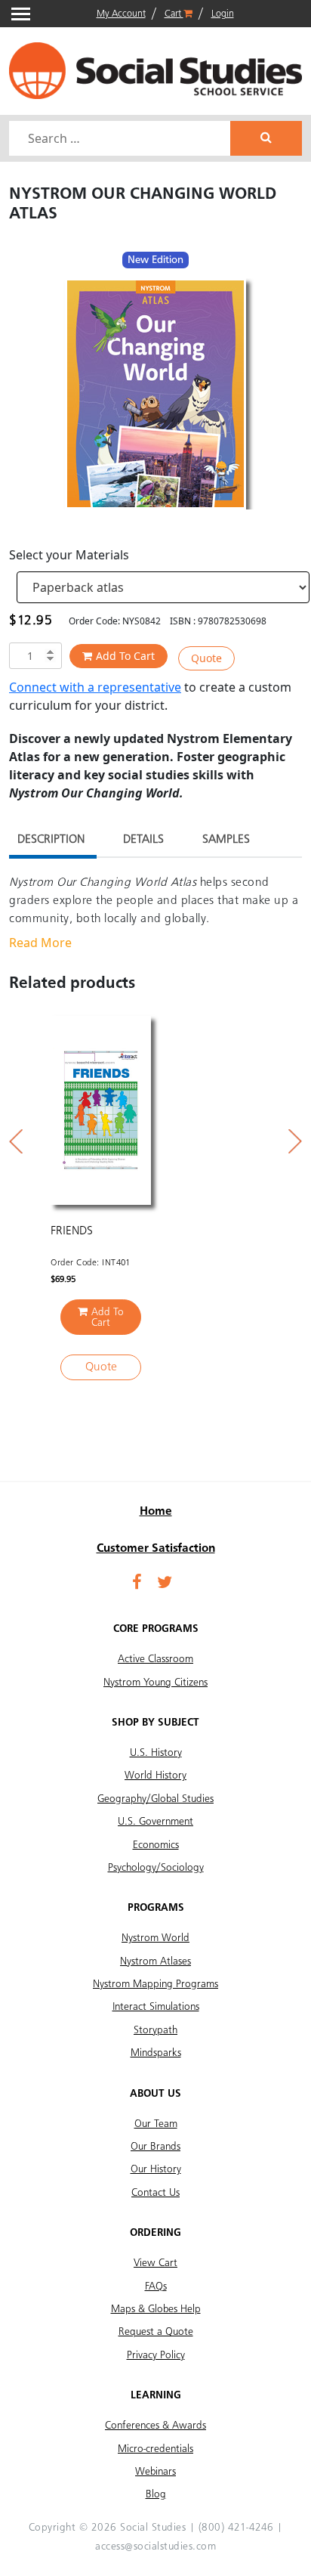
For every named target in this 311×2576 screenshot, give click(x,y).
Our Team (156, 2124)
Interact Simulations (156, 2007)
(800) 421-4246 (236, 2528)
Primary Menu (21, 14)
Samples (226, 840)
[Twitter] (165, 1584)
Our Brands (155, 2147)
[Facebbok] (137, 1584)
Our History (156, 2169)
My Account (121, 14)
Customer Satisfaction (156, 1549)
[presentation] (16, 1141)
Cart (174, 14)
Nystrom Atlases (155, 1961)
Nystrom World (155, 1938)
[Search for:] (122, 138)
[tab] (51, 842)
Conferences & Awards (155, 2426)
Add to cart (125, 656)
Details (143, 840)
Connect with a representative (95, 687)
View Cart (155, 2263)
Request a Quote (156, 2332)
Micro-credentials (155, 2449)
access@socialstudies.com (155, 2547)
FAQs (156, 2287)
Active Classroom (155, 1659)
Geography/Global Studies (155, 1799)
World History (155, 1776)
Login (223, 14)
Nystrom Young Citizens (155, 1683)
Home (156, 1512)
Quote (206, 658)
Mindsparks (156, 2053)
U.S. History (156, 1753)
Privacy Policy (156, 2355)
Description (51, 840)
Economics (156, 1845)
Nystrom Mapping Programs (155, 1984)
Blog (156, 2494)
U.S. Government (155, 1822)
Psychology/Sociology (156, 1868)
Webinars (155, 2472)
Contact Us (155, 2193)
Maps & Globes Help (156, 2309)
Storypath (155, 2030)
